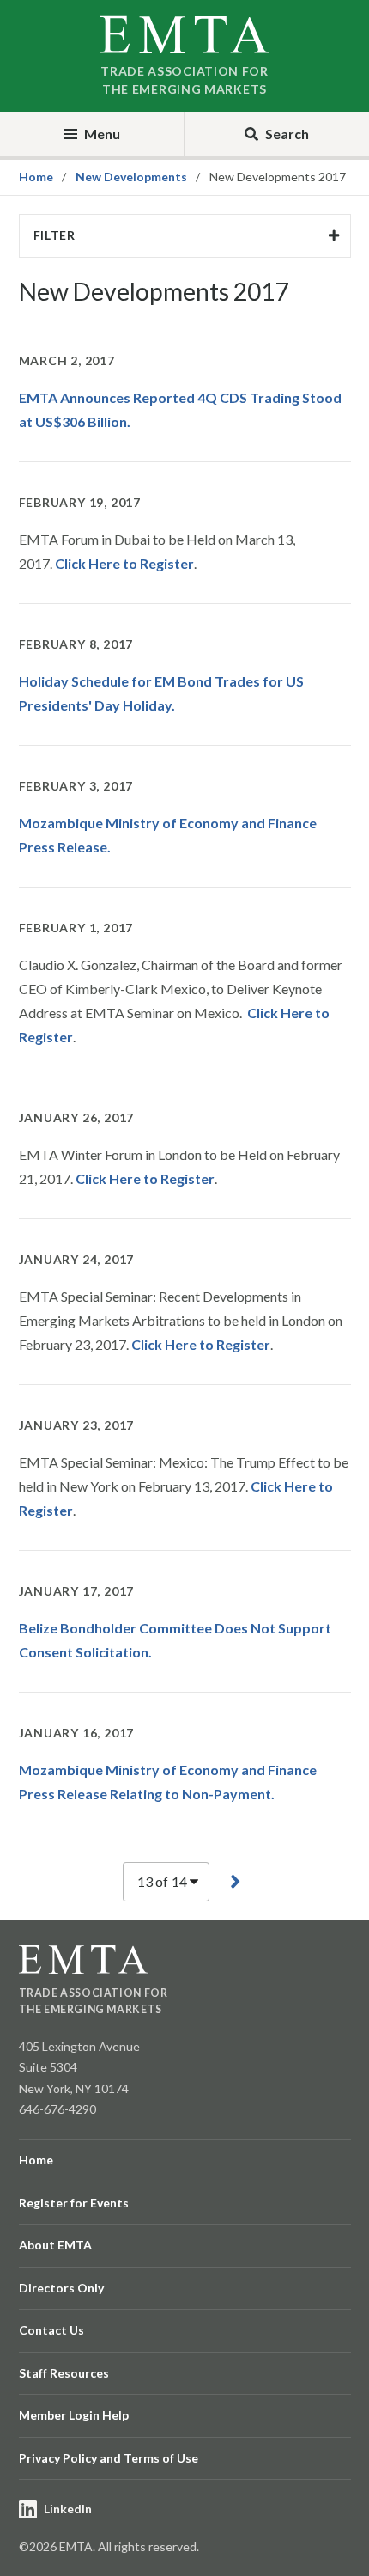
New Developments (131, 177)
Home (36, 177)
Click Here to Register (124, 563)
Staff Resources (64, 2373)
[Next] (235, 1881)
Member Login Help (74, 2415)
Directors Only (61, 2288)
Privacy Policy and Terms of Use (109, 2458)
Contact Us (51, 2330)
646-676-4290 (57, 2109)
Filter (54, 235)
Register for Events (74, 2203)
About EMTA (55, 2245)
